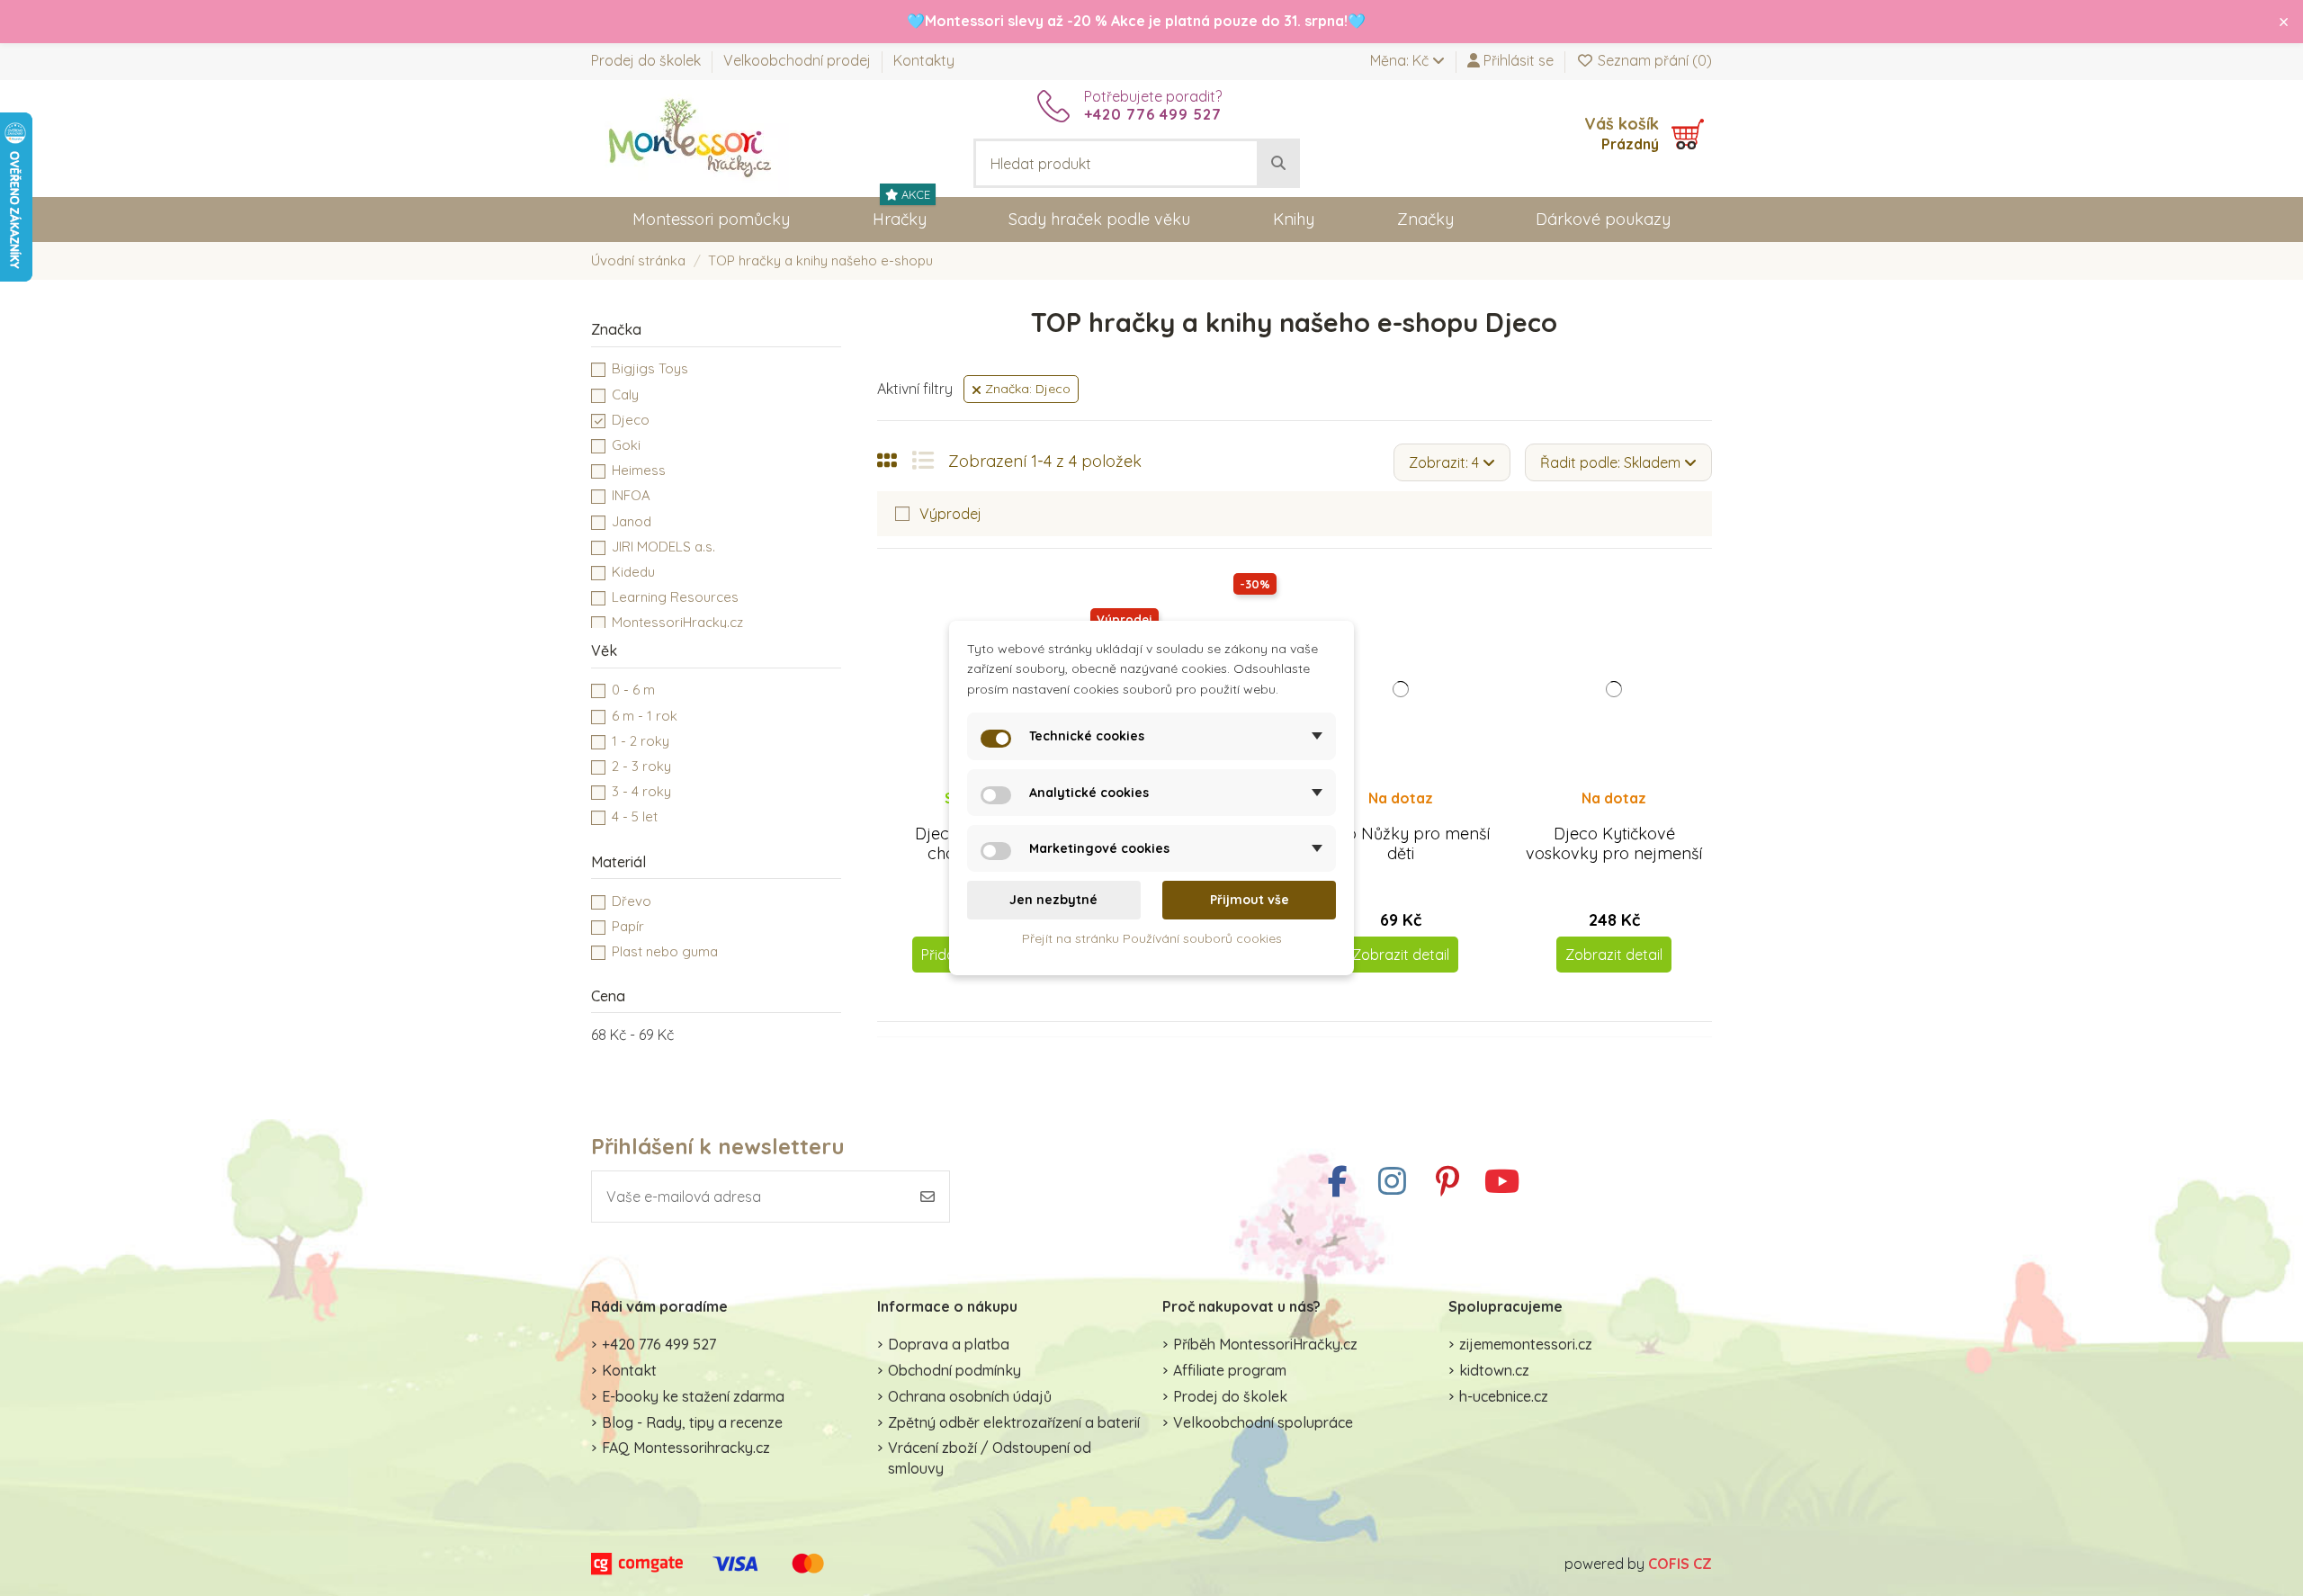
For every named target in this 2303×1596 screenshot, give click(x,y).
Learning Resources (675, 597)
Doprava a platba (949, 1344)
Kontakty (924, 60)
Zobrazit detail (1401, 955)
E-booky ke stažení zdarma (693, 1396)
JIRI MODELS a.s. (663, 547)
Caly (625, 395)
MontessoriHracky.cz (677, 622)
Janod (632, 521)
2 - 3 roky (641, 766)
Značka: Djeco (1026, 389)
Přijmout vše (1250, 900)
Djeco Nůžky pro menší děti (1401, 843)
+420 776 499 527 (659, 1344)
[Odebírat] (927, 1197)
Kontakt (629, 1370)
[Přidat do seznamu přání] (1385, 815)
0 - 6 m (633, 690)
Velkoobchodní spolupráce (1263, 1422)
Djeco (631, 420)
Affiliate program (1230, 1370)
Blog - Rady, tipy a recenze (692, 1422)
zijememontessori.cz (1526, 1344)
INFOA (631, 495)
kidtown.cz (1494, 1370)
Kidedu (633, 572)
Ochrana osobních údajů (970, 1396)
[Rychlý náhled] (1416, 815)
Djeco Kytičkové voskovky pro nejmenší (1614, 843)
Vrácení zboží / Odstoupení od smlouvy (990, 1457)
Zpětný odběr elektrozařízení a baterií (1014, 1422)
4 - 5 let (635, 816)
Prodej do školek (648, 60)
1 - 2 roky (641, 741)
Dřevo (632, 901)
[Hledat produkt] (1278, 164)
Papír (628, 926)
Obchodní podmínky (954, 1370)
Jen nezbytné (1053, 900)
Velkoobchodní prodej (799, 60)
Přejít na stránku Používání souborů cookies (1152, 938)
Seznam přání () (1653, 60)
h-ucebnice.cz (1504, 1396)
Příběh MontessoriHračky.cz (1265, 1344)
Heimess (639, 470)
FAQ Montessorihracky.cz (686, 1448)
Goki (626, 445)
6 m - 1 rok (645, 716)
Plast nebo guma (665, 951)
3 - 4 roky (641, 791)
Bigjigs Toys (650, 368)
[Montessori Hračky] (690, 137)
